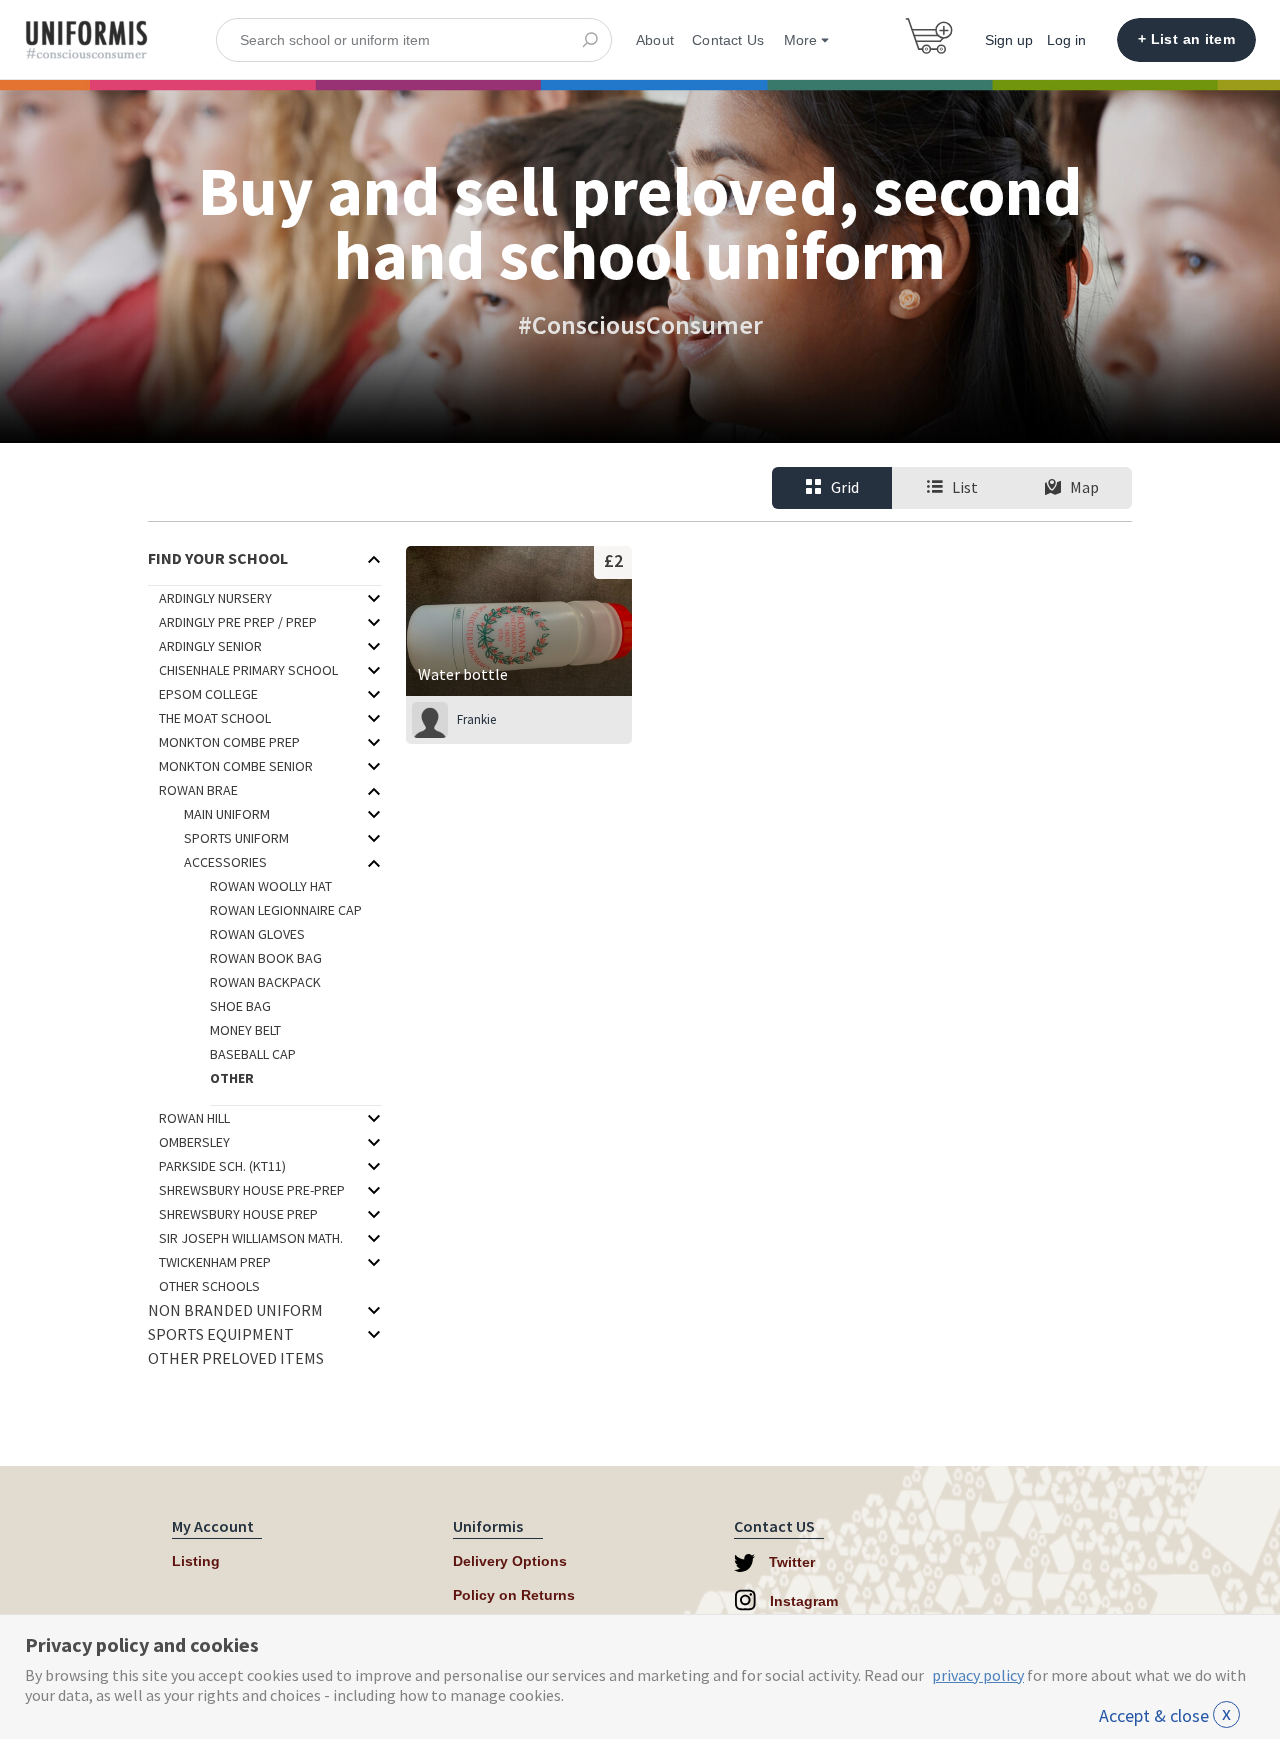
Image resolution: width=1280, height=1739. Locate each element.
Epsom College (208, 694)
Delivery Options (510, 1561)
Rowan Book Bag (266, 958)
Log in (1066, 40)
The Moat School (215, 718)
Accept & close (1165, 1715)
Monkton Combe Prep (229, 742)
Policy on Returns (514, 1595)
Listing (196, 1561)
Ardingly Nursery (215, 598)
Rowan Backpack (265, 982)
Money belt (245, 1030)
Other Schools (209, 1286)
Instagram (802, 1601)
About (655, 40)
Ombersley (194, 1142)
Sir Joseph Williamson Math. (251, 1238)
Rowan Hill (194, 1118)
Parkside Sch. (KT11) (222, 1166)
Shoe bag (240, 1006)
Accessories (225, 862)
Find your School (218, 558)
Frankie (476, 719)
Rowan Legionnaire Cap (286, 910)
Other (232, 1078)
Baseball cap (253, 1054)
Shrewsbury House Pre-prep (252, 1190)
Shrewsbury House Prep (238, 1214)
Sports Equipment (221, 1334)
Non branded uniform (235, 1310)
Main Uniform (227, 814)
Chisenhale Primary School (248, 670)
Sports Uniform (236, 838)
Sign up (1009, 40)
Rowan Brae (198, 790)
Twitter (790, 1562)
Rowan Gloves (257, 934)
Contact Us (728, 40)
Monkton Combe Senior (236, 766)
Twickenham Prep (215, 1262)
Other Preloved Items (236, 1358)
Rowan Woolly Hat (271, 886)
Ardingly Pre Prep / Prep (238, 622)
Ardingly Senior (210, 646)
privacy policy (978, 1675)
